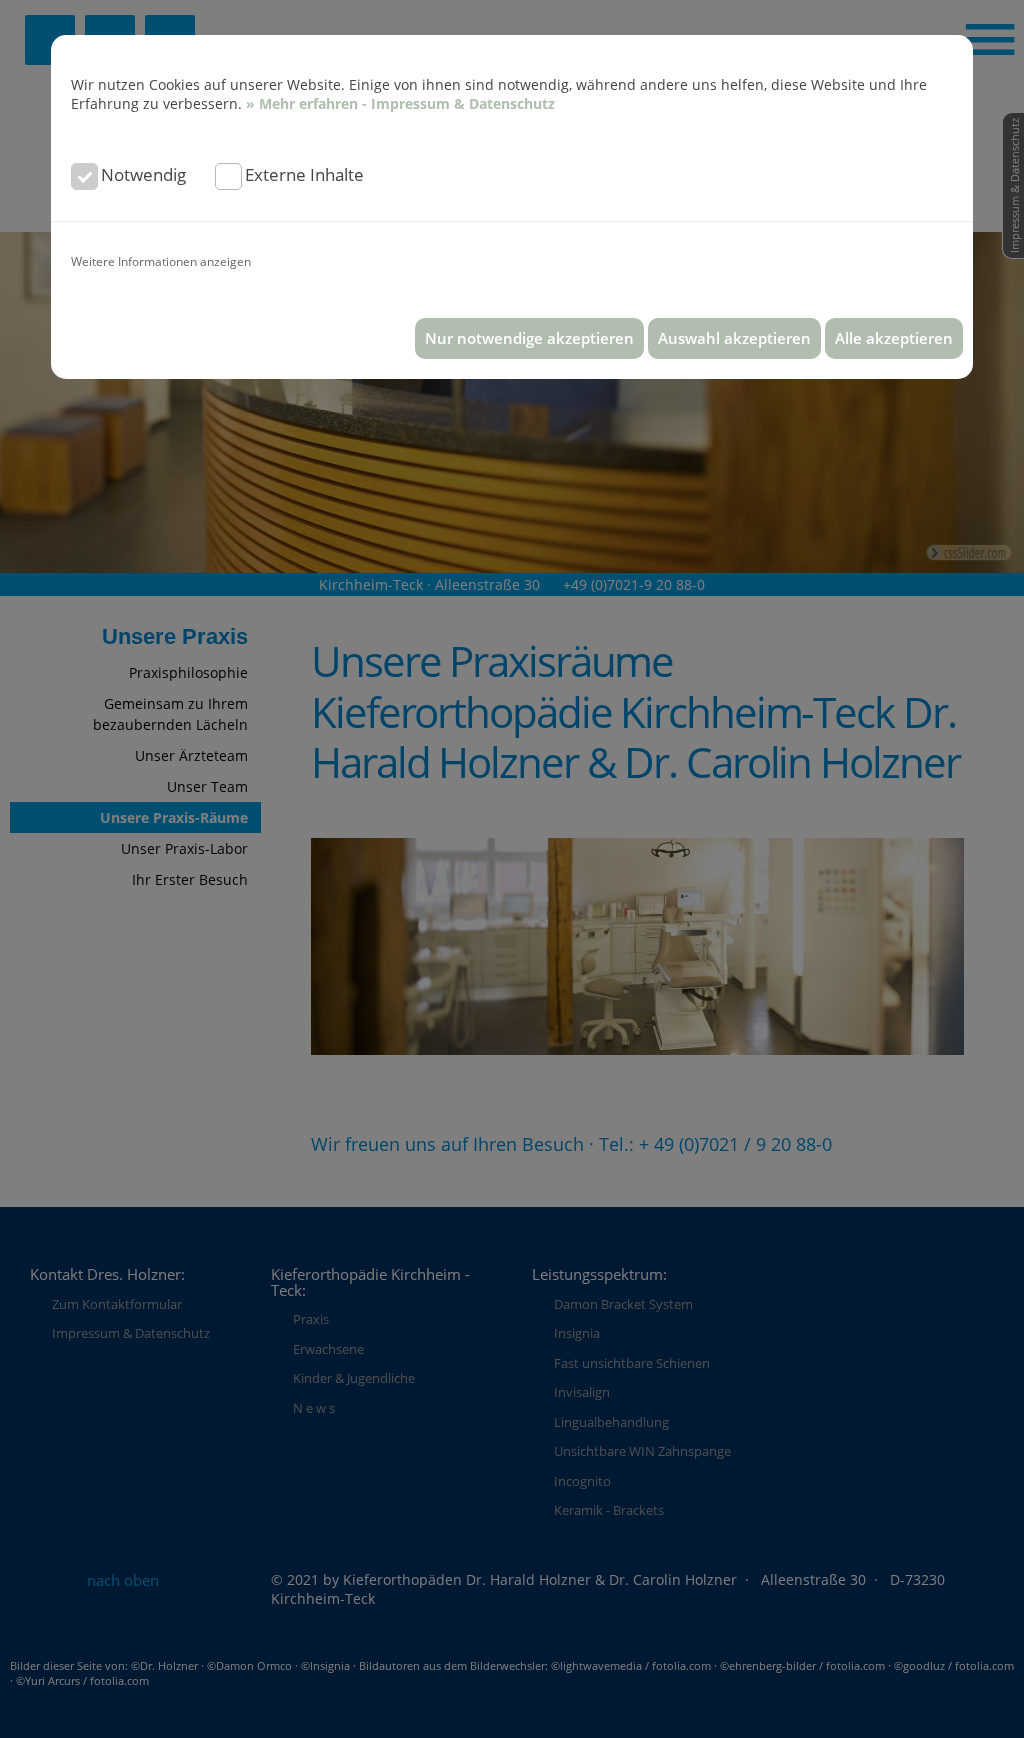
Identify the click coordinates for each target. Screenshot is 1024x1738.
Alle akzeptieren (894, 338)
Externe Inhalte (304, 174)
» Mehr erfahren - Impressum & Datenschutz (400, 103)
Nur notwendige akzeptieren (529, 338)
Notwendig (143, 174)
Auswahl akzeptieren (734, 338)
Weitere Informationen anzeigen (161, 261)
